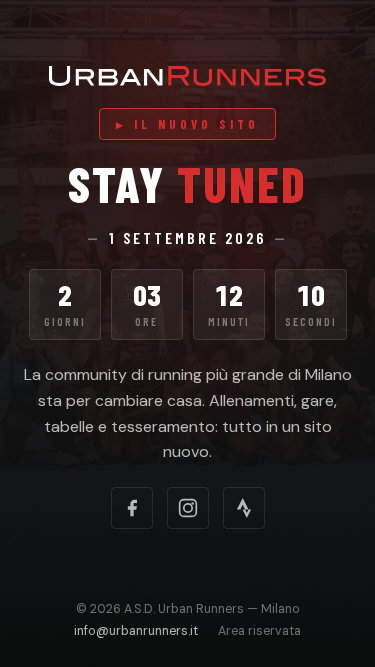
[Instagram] (188, 508)
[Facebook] (132, 508)
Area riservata (259, 631)
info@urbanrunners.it (136, 631)
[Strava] (244, 508)
